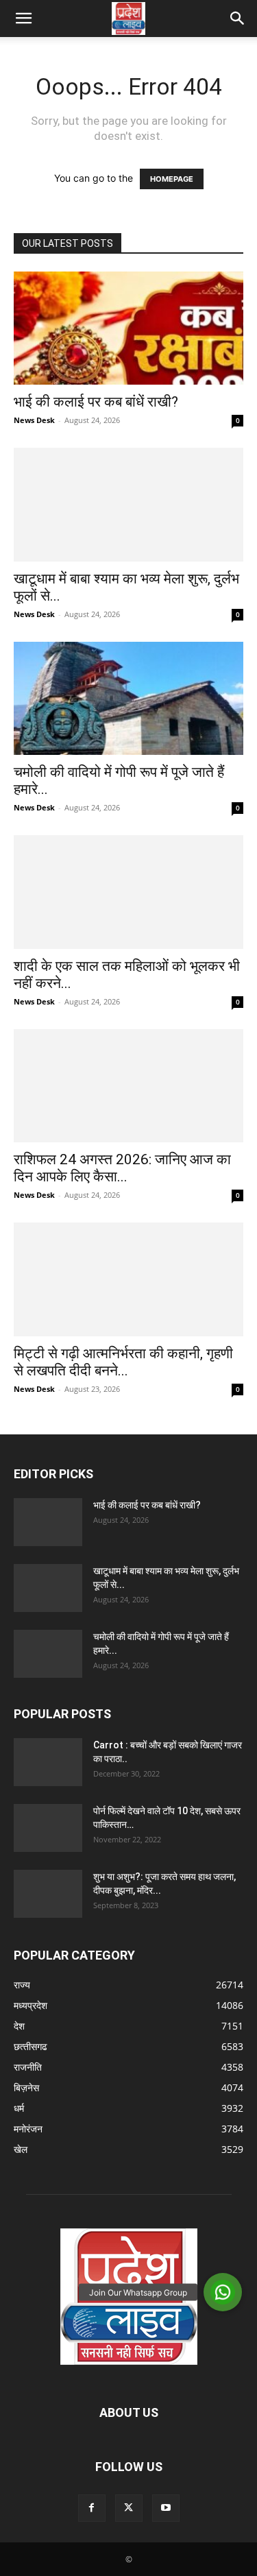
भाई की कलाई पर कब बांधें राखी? (96, 402)
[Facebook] (92, 2508)
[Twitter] (129, 2508)
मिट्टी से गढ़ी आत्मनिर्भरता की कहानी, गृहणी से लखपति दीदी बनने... (123, 1362)
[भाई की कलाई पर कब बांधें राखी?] (128, 328)
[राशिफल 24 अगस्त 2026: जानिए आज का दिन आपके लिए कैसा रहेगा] (128, 1086)
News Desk (34, 420)
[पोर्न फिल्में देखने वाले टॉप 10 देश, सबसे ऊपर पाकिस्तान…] (48, 1828)
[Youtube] (166, 2508)
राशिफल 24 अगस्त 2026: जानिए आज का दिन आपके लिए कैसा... (122, 1168)
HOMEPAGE (172, 179)
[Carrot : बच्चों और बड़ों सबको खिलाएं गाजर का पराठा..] (48, 1762)
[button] (23, 19)
